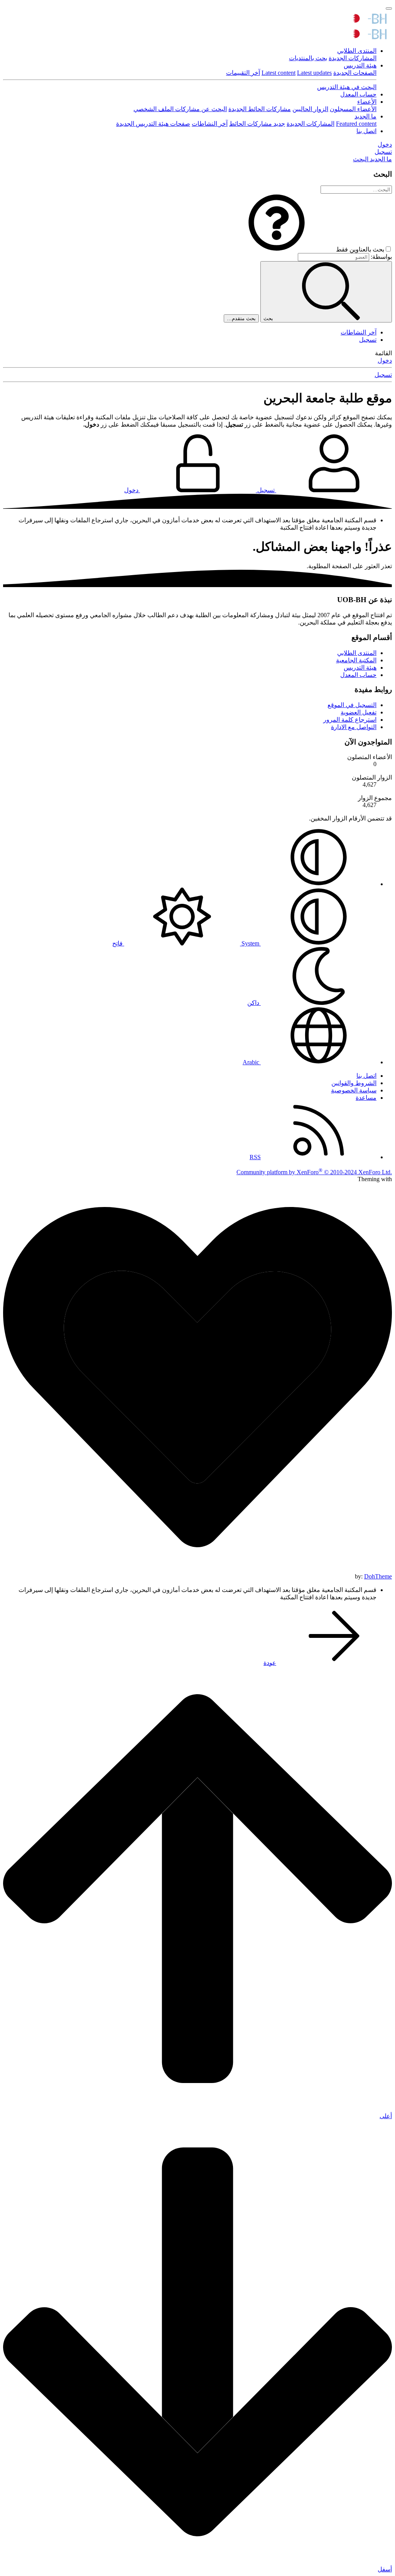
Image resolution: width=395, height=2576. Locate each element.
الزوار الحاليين (310, 109)
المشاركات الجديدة (353, 58)
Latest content (279, 73)
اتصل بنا (366, 131)
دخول (385, 360)
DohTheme (378, 1576)
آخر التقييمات (243, 73)
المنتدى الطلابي (357, 51)
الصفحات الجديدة (355, 73)
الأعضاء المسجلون (353, 109)
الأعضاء (367, 102)
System (250, 943)
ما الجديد (365, 116)
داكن (254, 1003)
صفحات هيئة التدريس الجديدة (153, 124)
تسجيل (368, 340)
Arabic (252, 1062)
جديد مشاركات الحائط (257, 124)
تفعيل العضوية (359, 712)
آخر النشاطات (210, 124)
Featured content (356, 124)
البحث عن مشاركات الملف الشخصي (180, 109)
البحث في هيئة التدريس (347, 87)
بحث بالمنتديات (308, 58)
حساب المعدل (358, 94)
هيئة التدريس (360, 65)
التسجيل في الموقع (352, 705)
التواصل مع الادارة (354, 727)
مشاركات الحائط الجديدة (260, 109)
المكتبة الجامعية (356, 660)
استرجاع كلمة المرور (350, 720)
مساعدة (366, 1098)
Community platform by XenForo (314, 1172)
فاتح (118, 943)
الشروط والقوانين (354, 1083)
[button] (277, 249)
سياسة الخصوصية (354, 1090)
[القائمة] (389, 8)
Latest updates (314, 73)
